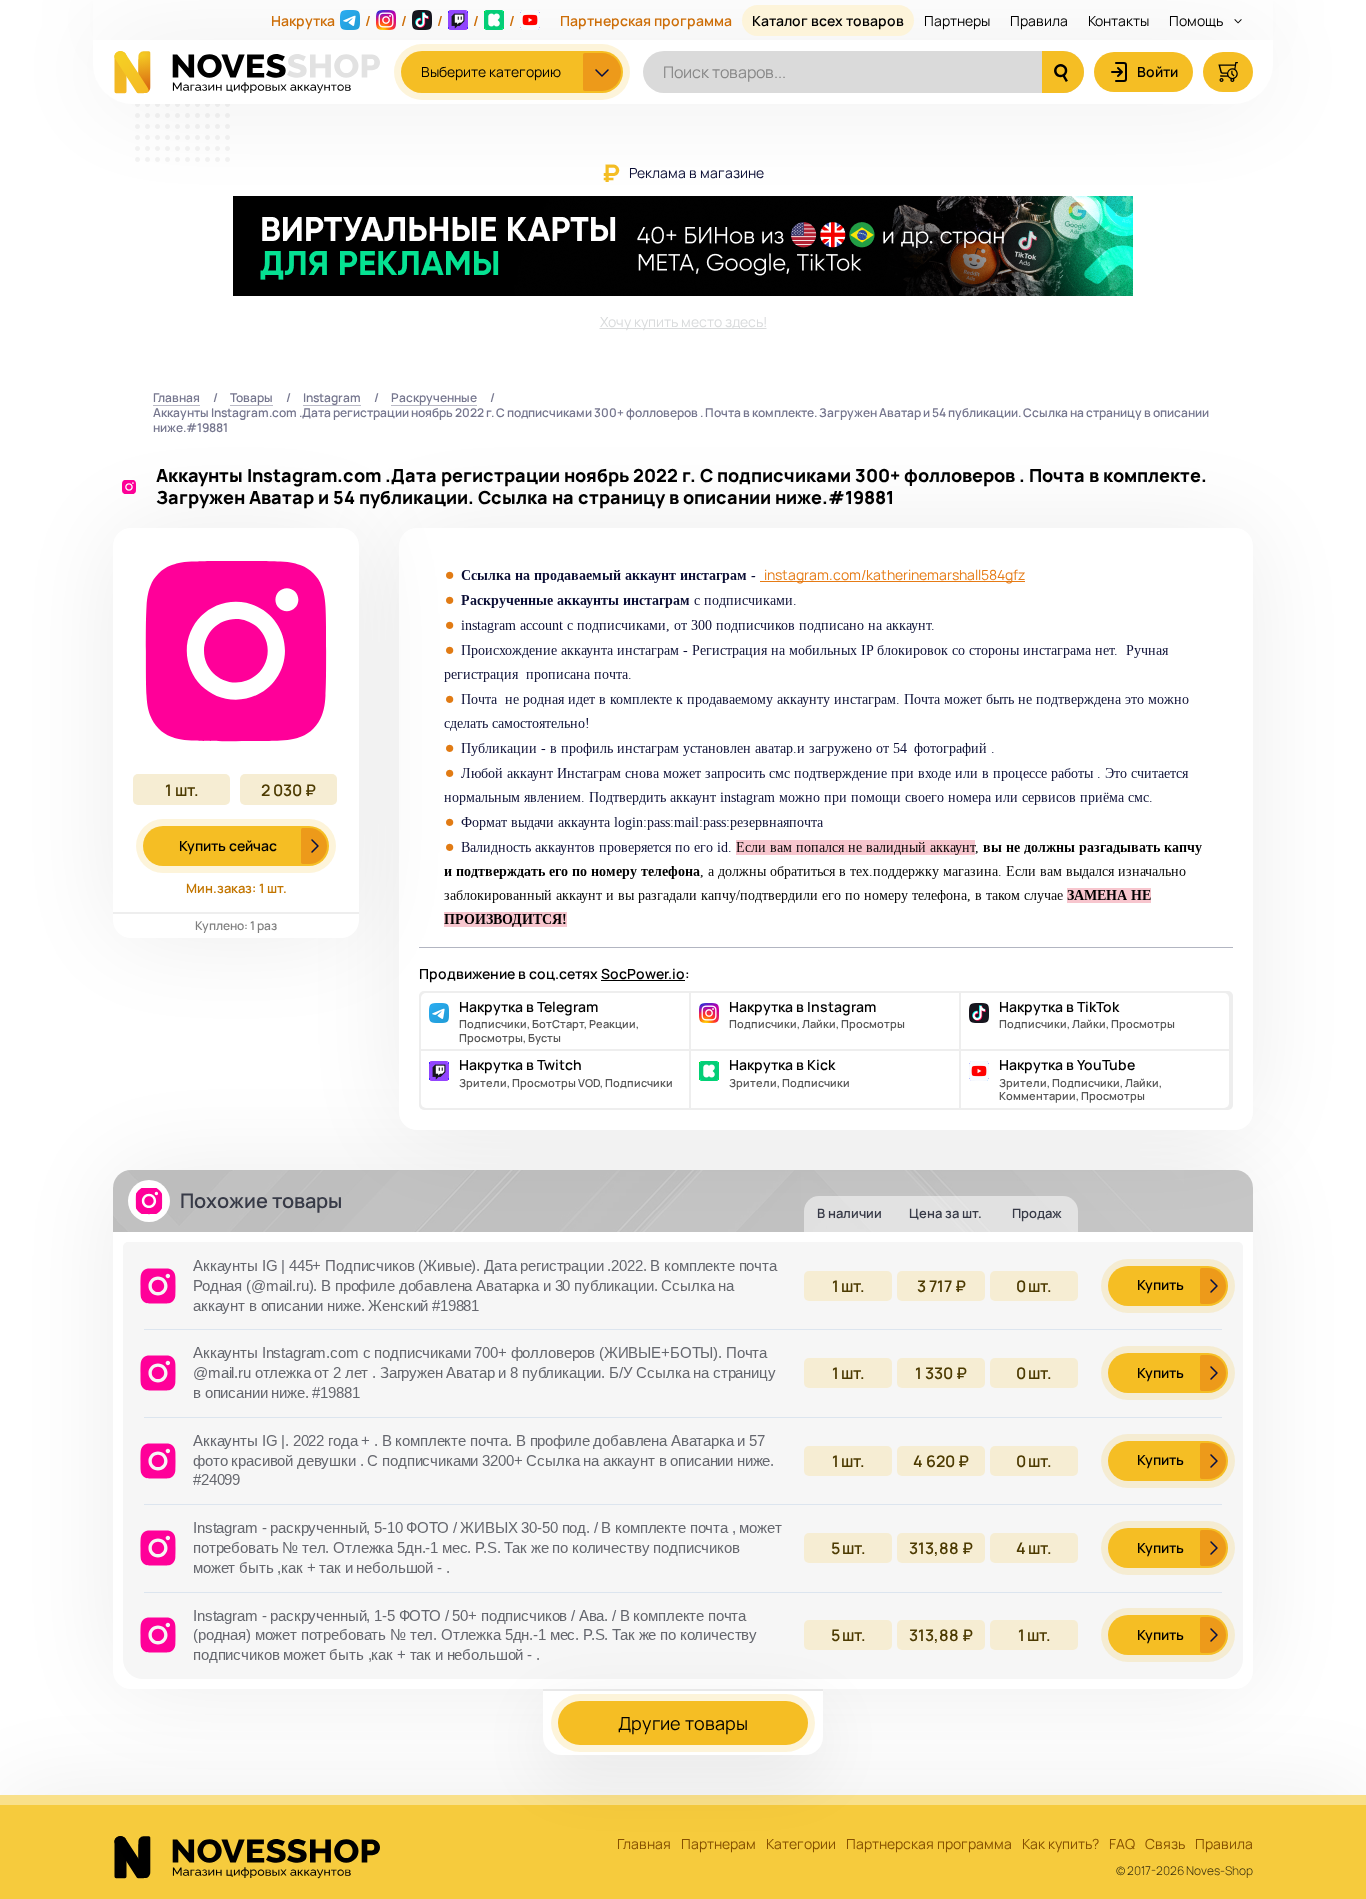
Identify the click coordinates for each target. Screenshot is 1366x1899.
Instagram (332, 398)
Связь (1165, 1844)
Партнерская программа (646, 20)
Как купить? (1060, 1844)
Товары (251, 398)
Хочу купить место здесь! (683, 321)
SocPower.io (643, 973)
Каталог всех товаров (828, 20)
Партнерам (718, 1844)
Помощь (1197, 20)
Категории (801, 1844)
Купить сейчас (228, 845)
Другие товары (683, 1723)
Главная (176, 398)
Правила (1039, 20)
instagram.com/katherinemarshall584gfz (894, 574)
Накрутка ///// (393, 20)
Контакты (1118, 20)
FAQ (1122, 1844)
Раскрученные (434, 398)
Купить (1160, 1284)
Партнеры (957, 20)
